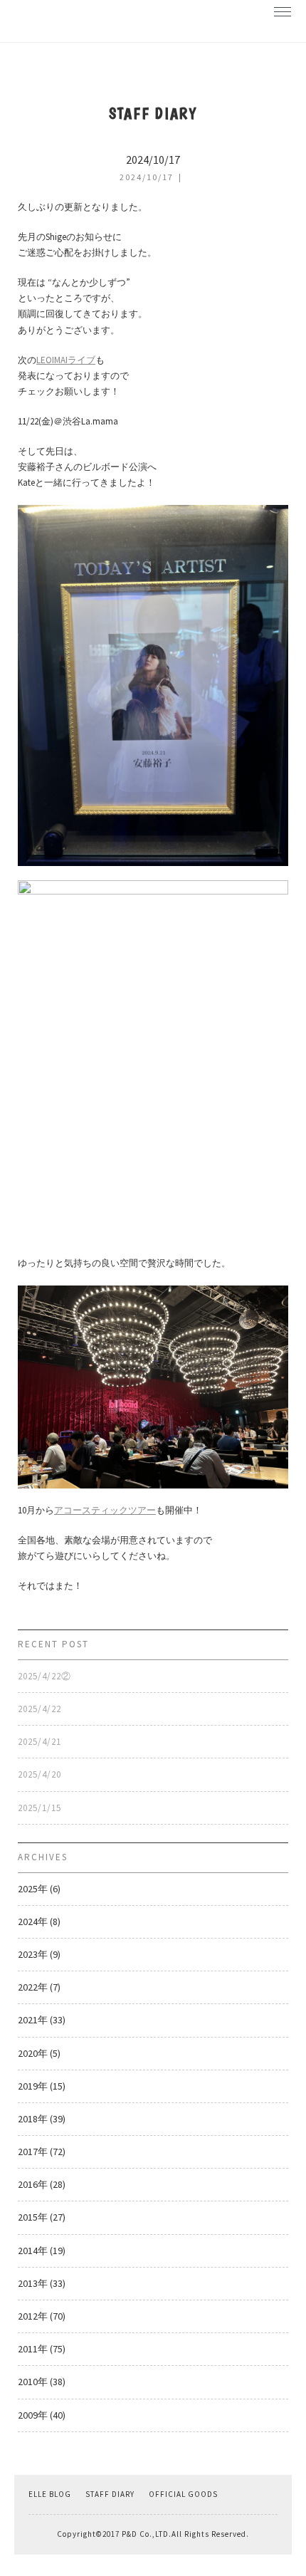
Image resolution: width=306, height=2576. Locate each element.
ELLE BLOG (50, 2494)
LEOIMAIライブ (66, 360)
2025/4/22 (39, 1709)
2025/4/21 (39, 1742)
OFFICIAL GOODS (183, 2494)
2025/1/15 (39, 1808)
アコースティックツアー (105, 1510)
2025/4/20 (39, 1774)
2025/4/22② (44, 1676)
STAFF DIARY (110, 2494)
